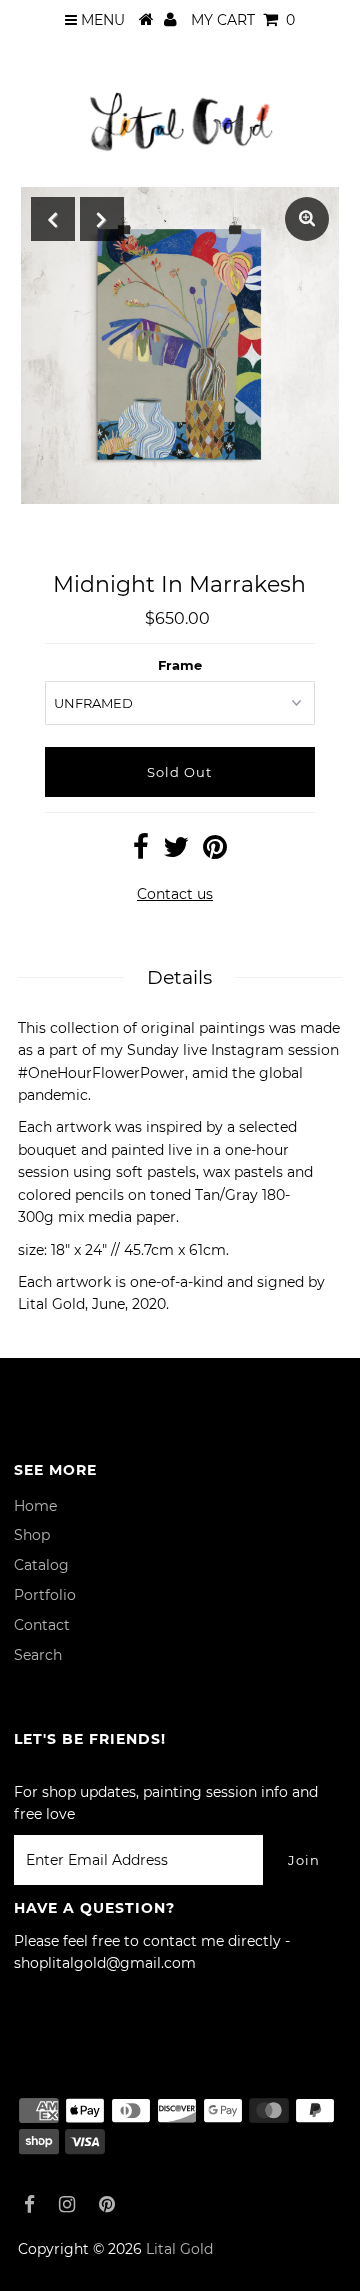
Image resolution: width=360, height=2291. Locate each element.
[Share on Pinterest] (215, 852)
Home (35, 1506)
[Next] (102, 219)
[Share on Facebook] (141, 852)
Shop (32, 1535)
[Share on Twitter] (176, 852)
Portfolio (45, 1595)
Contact (42, 1625)
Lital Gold (179, 2249)
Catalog (41, 1565)
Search (38, 1655)
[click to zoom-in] (307, 219)
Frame (180, 665)
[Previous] (53, 219)
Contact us (175, 894)
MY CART (243, 20)
